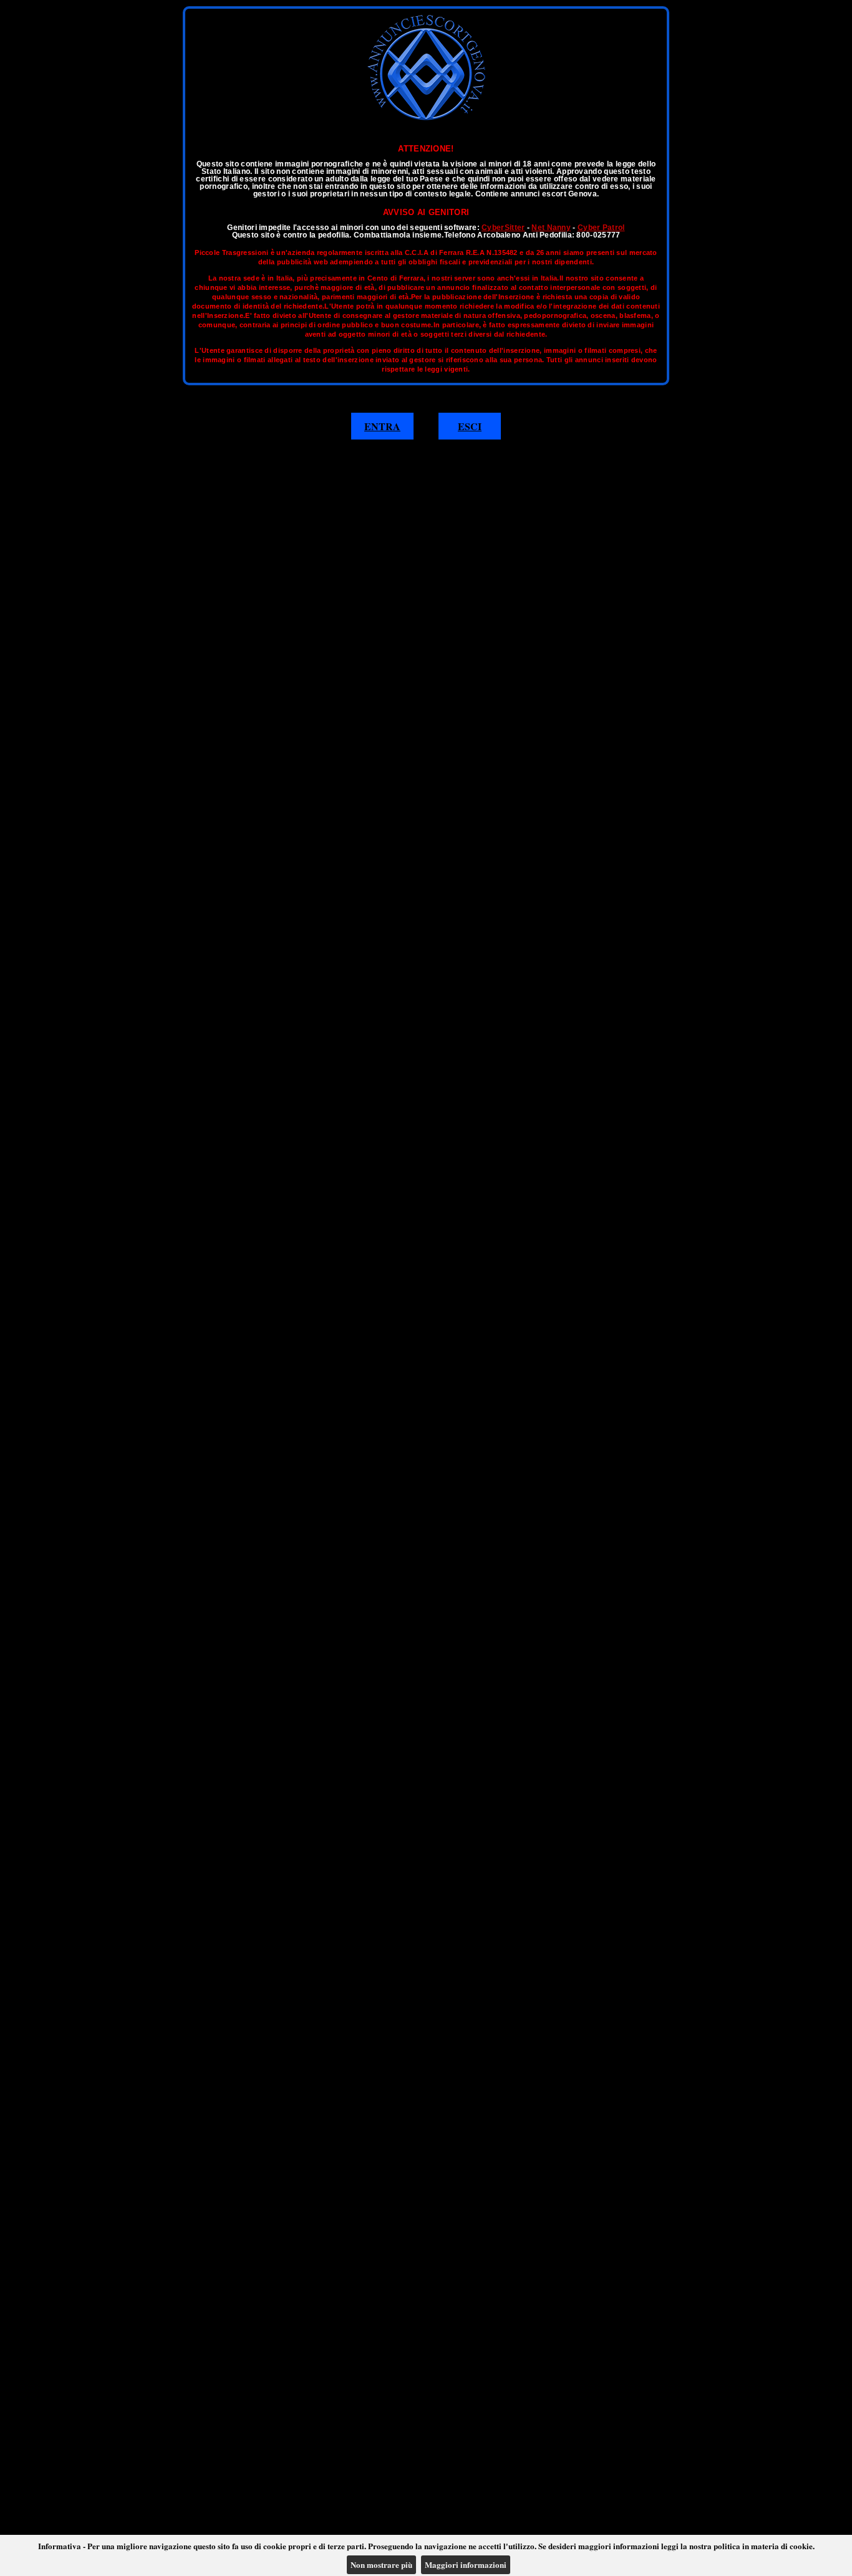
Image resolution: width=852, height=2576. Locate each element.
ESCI (470, 426)
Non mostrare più (381, 2564)
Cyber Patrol (601, 228)
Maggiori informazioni (466, 2564)
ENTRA (382, 426)
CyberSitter (503, 228)
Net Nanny (551, 228)
